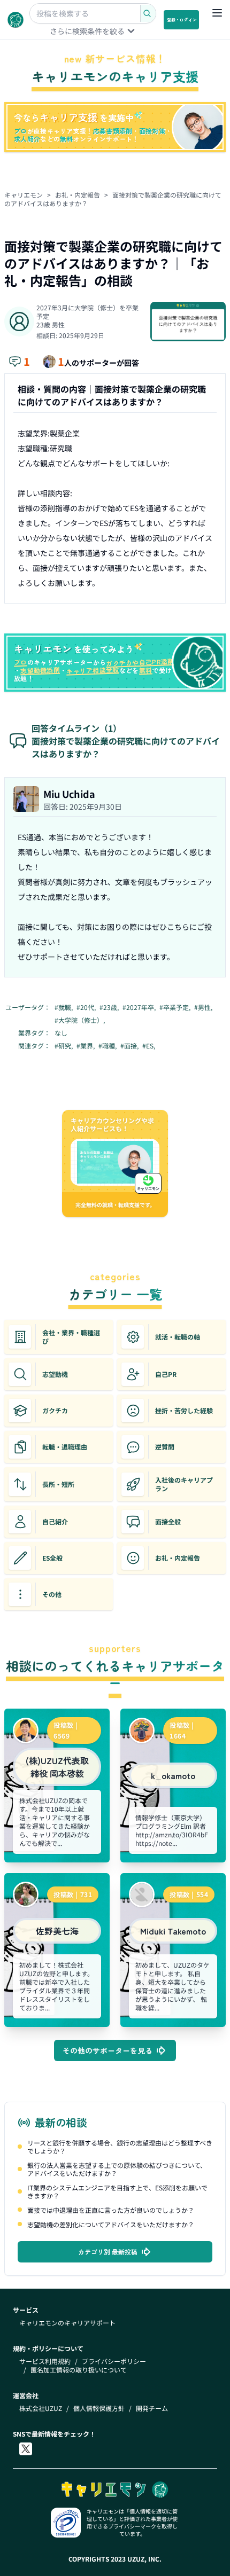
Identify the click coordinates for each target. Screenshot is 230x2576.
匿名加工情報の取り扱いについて (79, 2370)
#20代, (87, 1007)
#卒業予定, (176, 1007)
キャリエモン (24, 195)
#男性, (204, 1007)
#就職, (64, 1007)
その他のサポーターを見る (108, 2050)
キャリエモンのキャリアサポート (67, 2323)
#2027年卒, (140, 1007)
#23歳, (110, 1007)
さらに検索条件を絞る (87, 31)
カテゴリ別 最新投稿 (108, 2252)
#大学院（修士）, (80, 1020)
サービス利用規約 (45, 2361)
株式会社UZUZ (41, 2408)
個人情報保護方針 (99, 2408)
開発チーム (152, 2408)
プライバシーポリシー (114, 2361)
